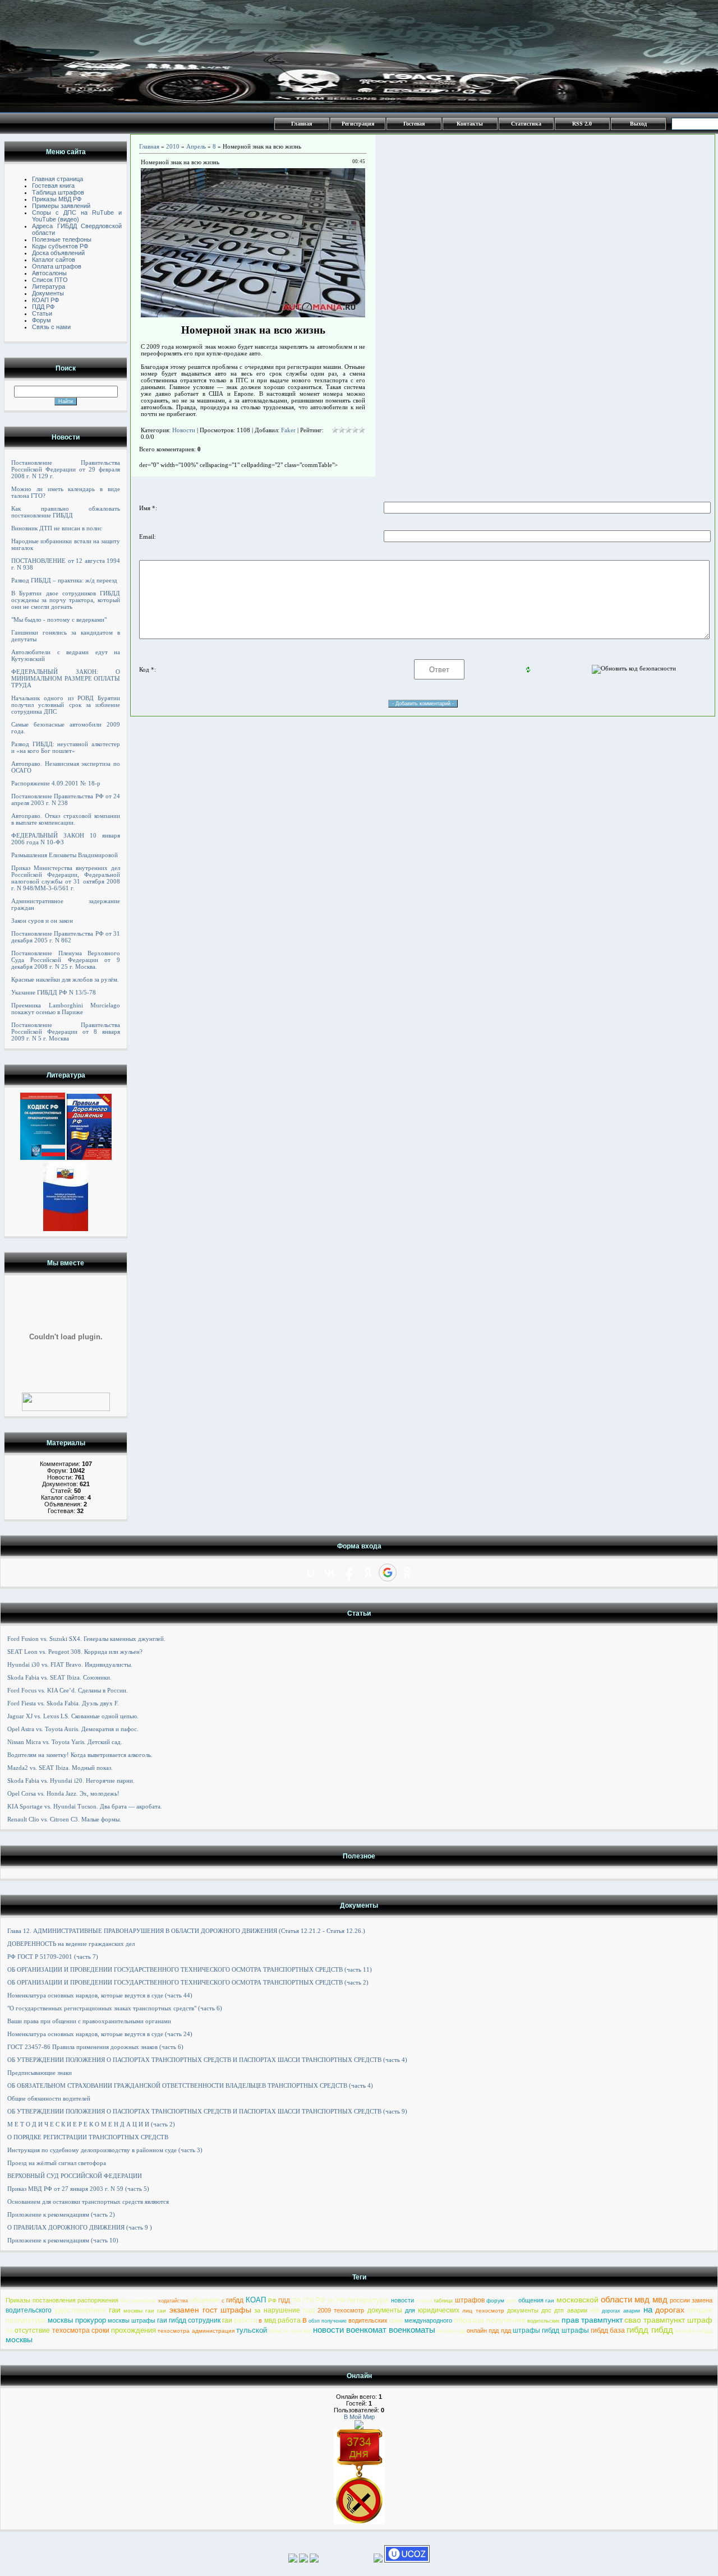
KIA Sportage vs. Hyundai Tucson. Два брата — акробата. (85, 1806)
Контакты (470, 124)
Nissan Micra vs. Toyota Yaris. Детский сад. (65, 1742)
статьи (424, 2301)
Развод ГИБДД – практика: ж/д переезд (64, 580)
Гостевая (414, 124)
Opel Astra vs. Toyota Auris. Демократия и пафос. (73, 1729)
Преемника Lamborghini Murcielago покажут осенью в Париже (66, 1009)
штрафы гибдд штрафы (551, 2330)
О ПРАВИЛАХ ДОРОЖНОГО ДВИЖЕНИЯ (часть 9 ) (80, 2227)
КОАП (256, 2300)
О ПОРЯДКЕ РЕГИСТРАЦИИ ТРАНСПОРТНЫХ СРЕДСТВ (88, 2137)
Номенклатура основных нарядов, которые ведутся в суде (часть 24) (100, 2034)
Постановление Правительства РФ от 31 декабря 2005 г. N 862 (66, 937)
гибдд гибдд (650, 2330)
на (595, 2309)
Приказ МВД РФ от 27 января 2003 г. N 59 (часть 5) (78, 2189)
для (511, 2300)
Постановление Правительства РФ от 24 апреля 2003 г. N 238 (66, 799)
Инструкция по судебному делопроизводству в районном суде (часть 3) (105, 2150)
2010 (173, 146)
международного (428, 2320)
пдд (309, 2310)
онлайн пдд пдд (489, 2330)
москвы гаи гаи (145, 2311)
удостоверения (80, 2310)
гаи (550, 2300)
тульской (252, 2330)
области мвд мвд (634, 2299)
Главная (302, 124)
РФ (272, 2300)
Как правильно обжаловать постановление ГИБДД (66, 512)
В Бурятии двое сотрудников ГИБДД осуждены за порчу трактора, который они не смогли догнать (66, 600)
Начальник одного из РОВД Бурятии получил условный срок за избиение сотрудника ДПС (66, 705)
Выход (638, 124)
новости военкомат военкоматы (374, 2330)
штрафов (470, 2300)
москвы (19, 2339)
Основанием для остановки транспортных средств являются (88, 2202)
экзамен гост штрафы (211, 2310)
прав (396, 2320)
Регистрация (358, 124)
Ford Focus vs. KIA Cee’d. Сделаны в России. (68, 1690)
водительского (29, 2310)
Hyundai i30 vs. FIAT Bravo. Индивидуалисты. (70, 1664)
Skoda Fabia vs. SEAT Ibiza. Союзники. (59, 1677)
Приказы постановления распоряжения (62, 2300)
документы (385, 2310)
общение (204, 2300)
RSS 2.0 (582, 124)
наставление (138, 2300)
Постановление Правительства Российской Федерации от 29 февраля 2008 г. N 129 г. (66, 469)
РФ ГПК (303, 2300)
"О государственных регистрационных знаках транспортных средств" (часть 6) (115, 2008)
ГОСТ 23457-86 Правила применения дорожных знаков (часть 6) (95, 2047)
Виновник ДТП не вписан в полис (57, 528)
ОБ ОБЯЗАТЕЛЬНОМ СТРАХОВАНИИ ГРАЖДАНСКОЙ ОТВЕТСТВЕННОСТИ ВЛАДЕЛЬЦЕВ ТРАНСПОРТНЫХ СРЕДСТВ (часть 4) (190, 2085)
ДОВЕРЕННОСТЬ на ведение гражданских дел (71, 1944)
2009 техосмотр (341, 2310)
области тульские (290, 2331)
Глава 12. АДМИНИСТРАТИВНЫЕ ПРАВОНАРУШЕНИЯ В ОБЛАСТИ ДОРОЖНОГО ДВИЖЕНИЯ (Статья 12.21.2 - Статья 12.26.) (186, 1931)
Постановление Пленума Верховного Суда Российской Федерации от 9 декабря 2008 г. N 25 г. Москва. (66, 960)
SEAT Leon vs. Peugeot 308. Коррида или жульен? (75, 1652)
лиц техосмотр (483, 2311)
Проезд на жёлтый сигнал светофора (57, 2163)
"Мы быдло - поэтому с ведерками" (59, 619)
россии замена (691, 2300)
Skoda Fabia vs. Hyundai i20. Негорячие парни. (71, 1780)
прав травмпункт (592, 2320)
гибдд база (608, 2330)
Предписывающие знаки (40, 2073)
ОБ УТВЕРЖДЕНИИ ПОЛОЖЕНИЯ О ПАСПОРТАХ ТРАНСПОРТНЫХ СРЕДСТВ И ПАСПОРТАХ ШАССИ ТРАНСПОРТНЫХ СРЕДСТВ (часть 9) (207, 2111)
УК (331, 2300)
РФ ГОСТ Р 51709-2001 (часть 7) (53, 1957)
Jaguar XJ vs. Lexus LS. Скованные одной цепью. (73, 1716)
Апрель (196, 146)
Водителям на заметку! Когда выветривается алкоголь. (80, 1755)
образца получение (490, 2320)
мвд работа (282, 2320)
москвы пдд (451, 2331)
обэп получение (328, 2321)
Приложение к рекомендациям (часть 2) (61, 2214)
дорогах (670, 2310)
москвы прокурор (77, 2320)
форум (495, 2300)
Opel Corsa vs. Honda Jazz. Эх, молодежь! (63, 1793)
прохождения (134, 2330)
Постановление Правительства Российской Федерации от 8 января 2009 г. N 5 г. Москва (66, 1032)
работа (245, 2320)
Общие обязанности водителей (49, 2098)
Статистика (526, 124)
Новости (184, 430)
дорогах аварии (621, 2311)
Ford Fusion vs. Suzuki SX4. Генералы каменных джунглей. (86, 1639)
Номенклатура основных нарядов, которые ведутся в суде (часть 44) (100, 1995)
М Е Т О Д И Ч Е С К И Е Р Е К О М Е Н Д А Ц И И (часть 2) (91, 2124)
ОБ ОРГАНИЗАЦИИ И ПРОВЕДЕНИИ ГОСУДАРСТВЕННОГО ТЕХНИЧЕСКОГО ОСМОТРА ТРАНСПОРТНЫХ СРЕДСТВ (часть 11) (190, 1969)
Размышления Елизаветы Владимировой (65, 855)
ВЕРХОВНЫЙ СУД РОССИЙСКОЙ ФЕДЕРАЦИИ (75, 2176)
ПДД (284, 2300)
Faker (288, 430)
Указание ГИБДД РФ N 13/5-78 (54, 992)
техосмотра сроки (81, 2330)
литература (368, 2300)
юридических (439, 2310)
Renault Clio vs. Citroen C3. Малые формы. (64, 1819)
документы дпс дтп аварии (547, 2310)
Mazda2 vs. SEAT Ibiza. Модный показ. (60, 1768)
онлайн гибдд (694, 2331)
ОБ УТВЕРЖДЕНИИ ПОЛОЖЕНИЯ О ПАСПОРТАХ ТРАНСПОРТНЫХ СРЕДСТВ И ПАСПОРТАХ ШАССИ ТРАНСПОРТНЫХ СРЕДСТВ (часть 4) (207, 2060)
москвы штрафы (132, 2320)
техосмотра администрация (196, 2331)
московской (577, 2300)
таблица (443, 2301)
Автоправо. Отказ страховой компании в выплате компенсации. (66, 819)
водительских (368, 2320)
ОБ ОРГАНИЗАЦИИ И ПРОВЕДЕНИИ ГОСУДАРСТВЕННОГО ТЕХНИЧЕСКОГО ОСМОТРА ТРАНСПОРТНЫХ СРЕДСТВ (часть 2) (188, 1982)
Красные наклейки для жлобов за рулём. (65, 979)
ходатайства (173, 2301)
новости (402, 2300)
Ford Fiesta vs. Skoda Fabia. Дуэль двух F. (63, 1703)
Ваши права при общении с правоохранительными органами (89, 2021)
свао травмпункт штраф (668, 2320)
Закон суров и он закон (42, 921)
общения (531, 2300)
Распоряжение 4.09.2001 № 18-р (56, 783)
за (257, 2310)
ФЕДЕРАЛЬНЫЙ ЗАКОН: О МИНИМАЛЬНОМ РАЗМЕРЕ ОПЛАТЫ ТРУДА (66, 678)
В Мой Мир (359, 2417)
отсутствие (32, 2330)
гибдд (235, 2300)
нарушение (282, 2310)
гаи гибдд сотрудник (189, 2320)
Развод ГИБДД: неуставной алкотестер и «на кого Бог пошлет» (66, 747)
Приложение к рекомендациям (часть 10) (63, 2240)
